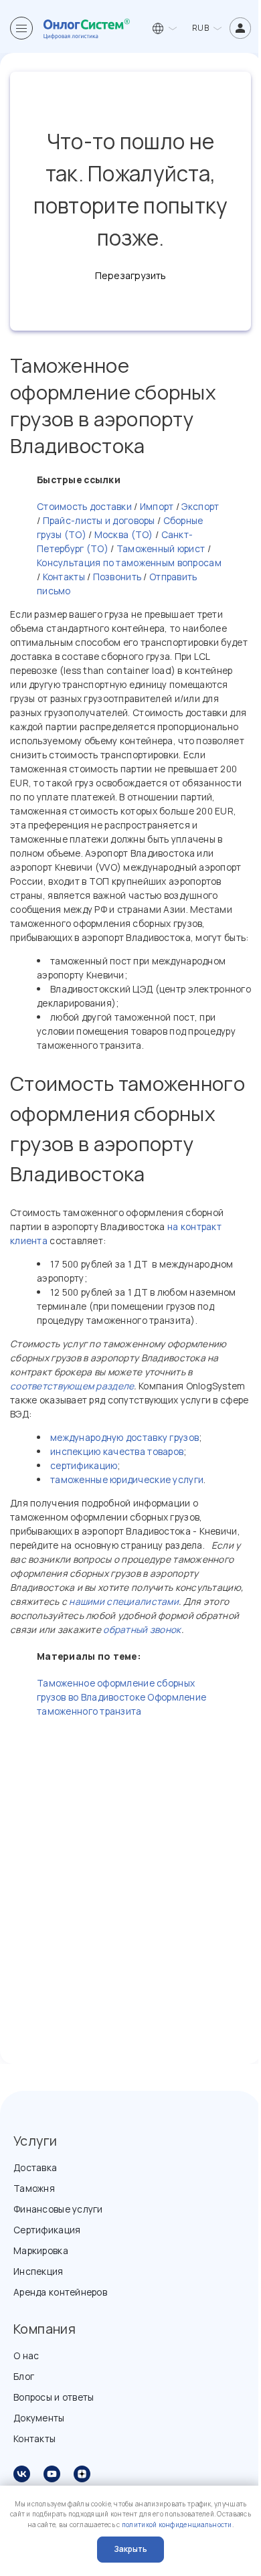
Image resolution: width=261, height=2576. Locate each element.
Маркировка (41, 2250)
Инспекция (38, 2271)
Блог (24, 2376)
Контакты (63, 577)
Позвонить (117, 577)
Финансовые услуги (58, 2209)
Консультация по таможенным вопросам (129, 563)
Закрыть (130, 2549)
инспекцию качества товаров (117, 1451)
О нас (26, 2355)
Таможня (34, 2188)
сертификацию (84, 1465)
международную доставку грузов (124, 1437)
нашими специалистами (124, 1601)
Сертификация (47, 2230)
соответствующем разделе (72, 1386)
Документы (39, 2418)
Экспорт (199, 506)
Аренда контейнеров (60, 2292)
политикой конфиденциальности (177, 2525)
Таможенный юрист (159, 548)
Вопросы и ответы (54, 2397)
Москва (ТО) (124, 534)
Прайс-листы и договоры (97, 520)
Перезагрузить (130, 275)
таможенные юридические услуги (127, 1479)
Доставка (35, 2167)
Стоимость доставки (84, 506)
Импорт (156, 506)
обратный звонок (142, 1629)
